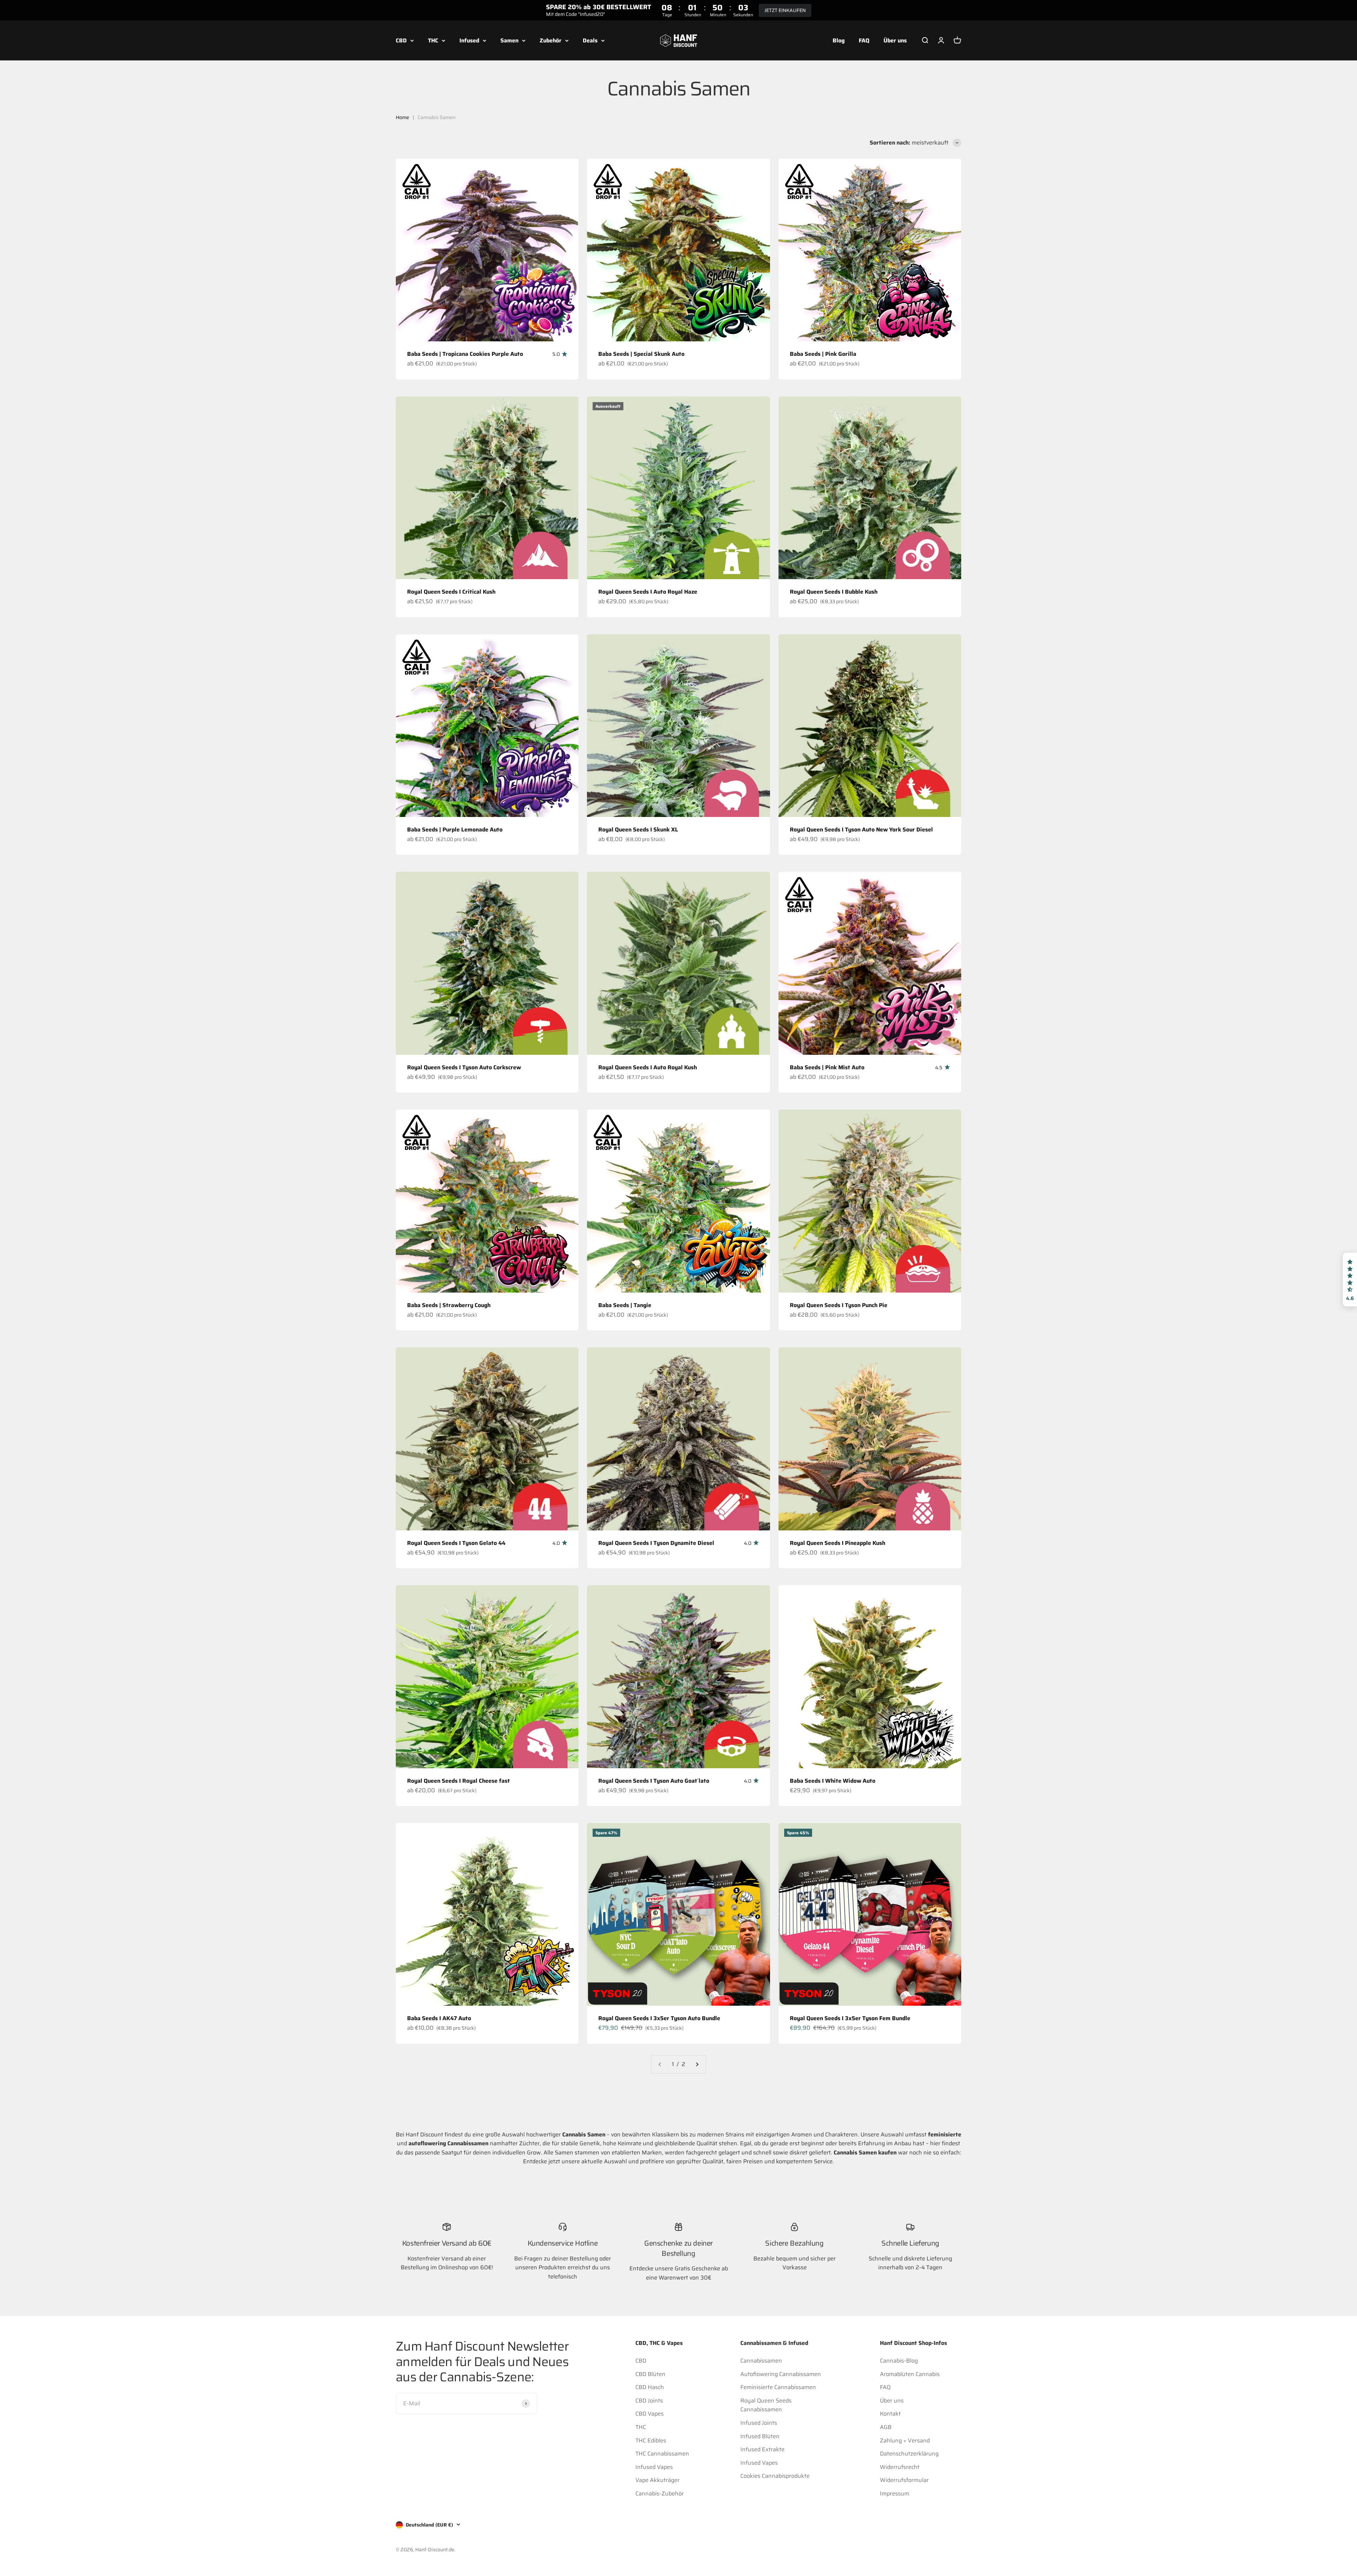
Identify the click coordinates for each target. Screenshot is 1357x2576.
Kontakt (890, 2414)
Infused (469, 40)
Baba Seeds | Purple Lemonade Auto (455, 830)
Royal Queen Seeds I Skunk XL (638, 830)
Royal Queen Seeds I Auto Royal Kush (648, 1067)
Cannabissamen (761, 2361)
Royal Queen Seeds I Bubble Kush (834, 592)
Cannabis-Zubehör (660, 2493)
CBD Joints (649, 2401)
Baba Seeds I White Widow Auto (833, 1781)
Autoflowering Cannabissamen (781, 2374)
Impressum (895, 2493)
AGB (886, 2427)
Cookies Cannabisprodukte (775, 2476)
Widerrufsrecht (900, 2467)
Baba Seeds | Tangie (625, 1305)
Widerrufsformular (904, 2480)
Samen (509, 40)
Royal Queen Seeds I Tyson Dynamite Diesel (656, 1543)
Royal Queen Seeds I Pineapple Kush (838, 1543)
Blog (839, 40)
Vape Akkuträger (657, 2480)
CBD (401, 40)
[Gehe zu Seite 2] (697, 2064)
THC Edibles (651, 2440)
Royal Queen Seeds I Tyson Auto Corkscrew (464, 1067)
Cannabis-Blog (899, 2361)
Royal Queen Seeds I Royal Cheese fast (459, 1781)
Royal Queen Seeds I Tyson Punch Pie (839, 1305)
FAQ (864, 40)
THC (433, 40)
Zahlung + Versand (905, 2440)
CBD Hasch (650, 2387)
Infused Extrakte (762, 2449)
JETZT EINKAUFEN (785, 10)
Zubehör (551, 40)
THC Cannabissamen (662, 2454)
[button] (1350, 1280)
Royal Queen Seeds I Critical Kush (451, 592)
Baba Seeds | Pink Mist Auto (827, 1067)
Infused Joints (759, 2423)
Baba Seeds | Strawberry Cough (449, 1305)
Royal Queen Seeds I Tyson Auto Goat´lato (654, 1781)
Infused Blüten (760, 2436)
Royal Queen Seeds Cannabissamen (766, 2405)
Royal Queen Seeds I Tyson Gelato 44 (456, 1543)
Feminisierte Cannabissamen (778, 2387)
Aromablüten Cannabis (910, 2374)
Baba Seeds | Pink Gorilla (823, 354)
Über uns (895, 40)
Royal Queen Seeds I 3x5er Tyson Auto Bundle (659, 2018)
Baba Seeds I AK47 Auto (439, 2018)
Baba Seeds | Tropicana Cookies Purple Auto (465, 354)
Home (403, 117)
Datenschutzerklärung (909, 2454)
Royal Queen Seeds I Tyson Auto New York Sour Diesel (861, 830)
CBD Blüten (650, 2374)
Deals (590, 40)
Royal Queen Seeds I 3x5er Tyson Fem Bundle (850, 2018)
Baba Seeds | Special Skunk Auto (641, 354)
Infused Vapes (654, 2467)
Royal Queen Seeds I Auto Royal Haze (648, 592)
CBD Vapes (650, 2414)
